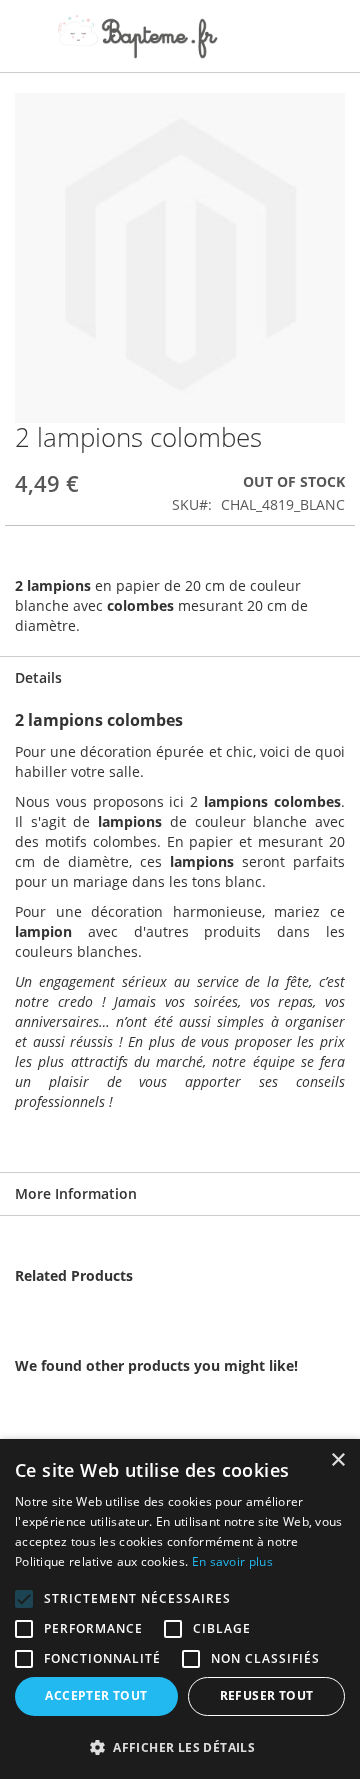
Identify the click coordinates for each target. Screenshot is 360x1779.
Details (38, 677)
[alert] (180, 1609)
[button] (180, 1746)
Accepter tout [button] (96, 1695)
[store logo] (137, 36)
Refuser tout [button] (267, 1695)
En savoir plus (232, 1561)
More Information (76, 1193)
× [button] (337, 1460)
